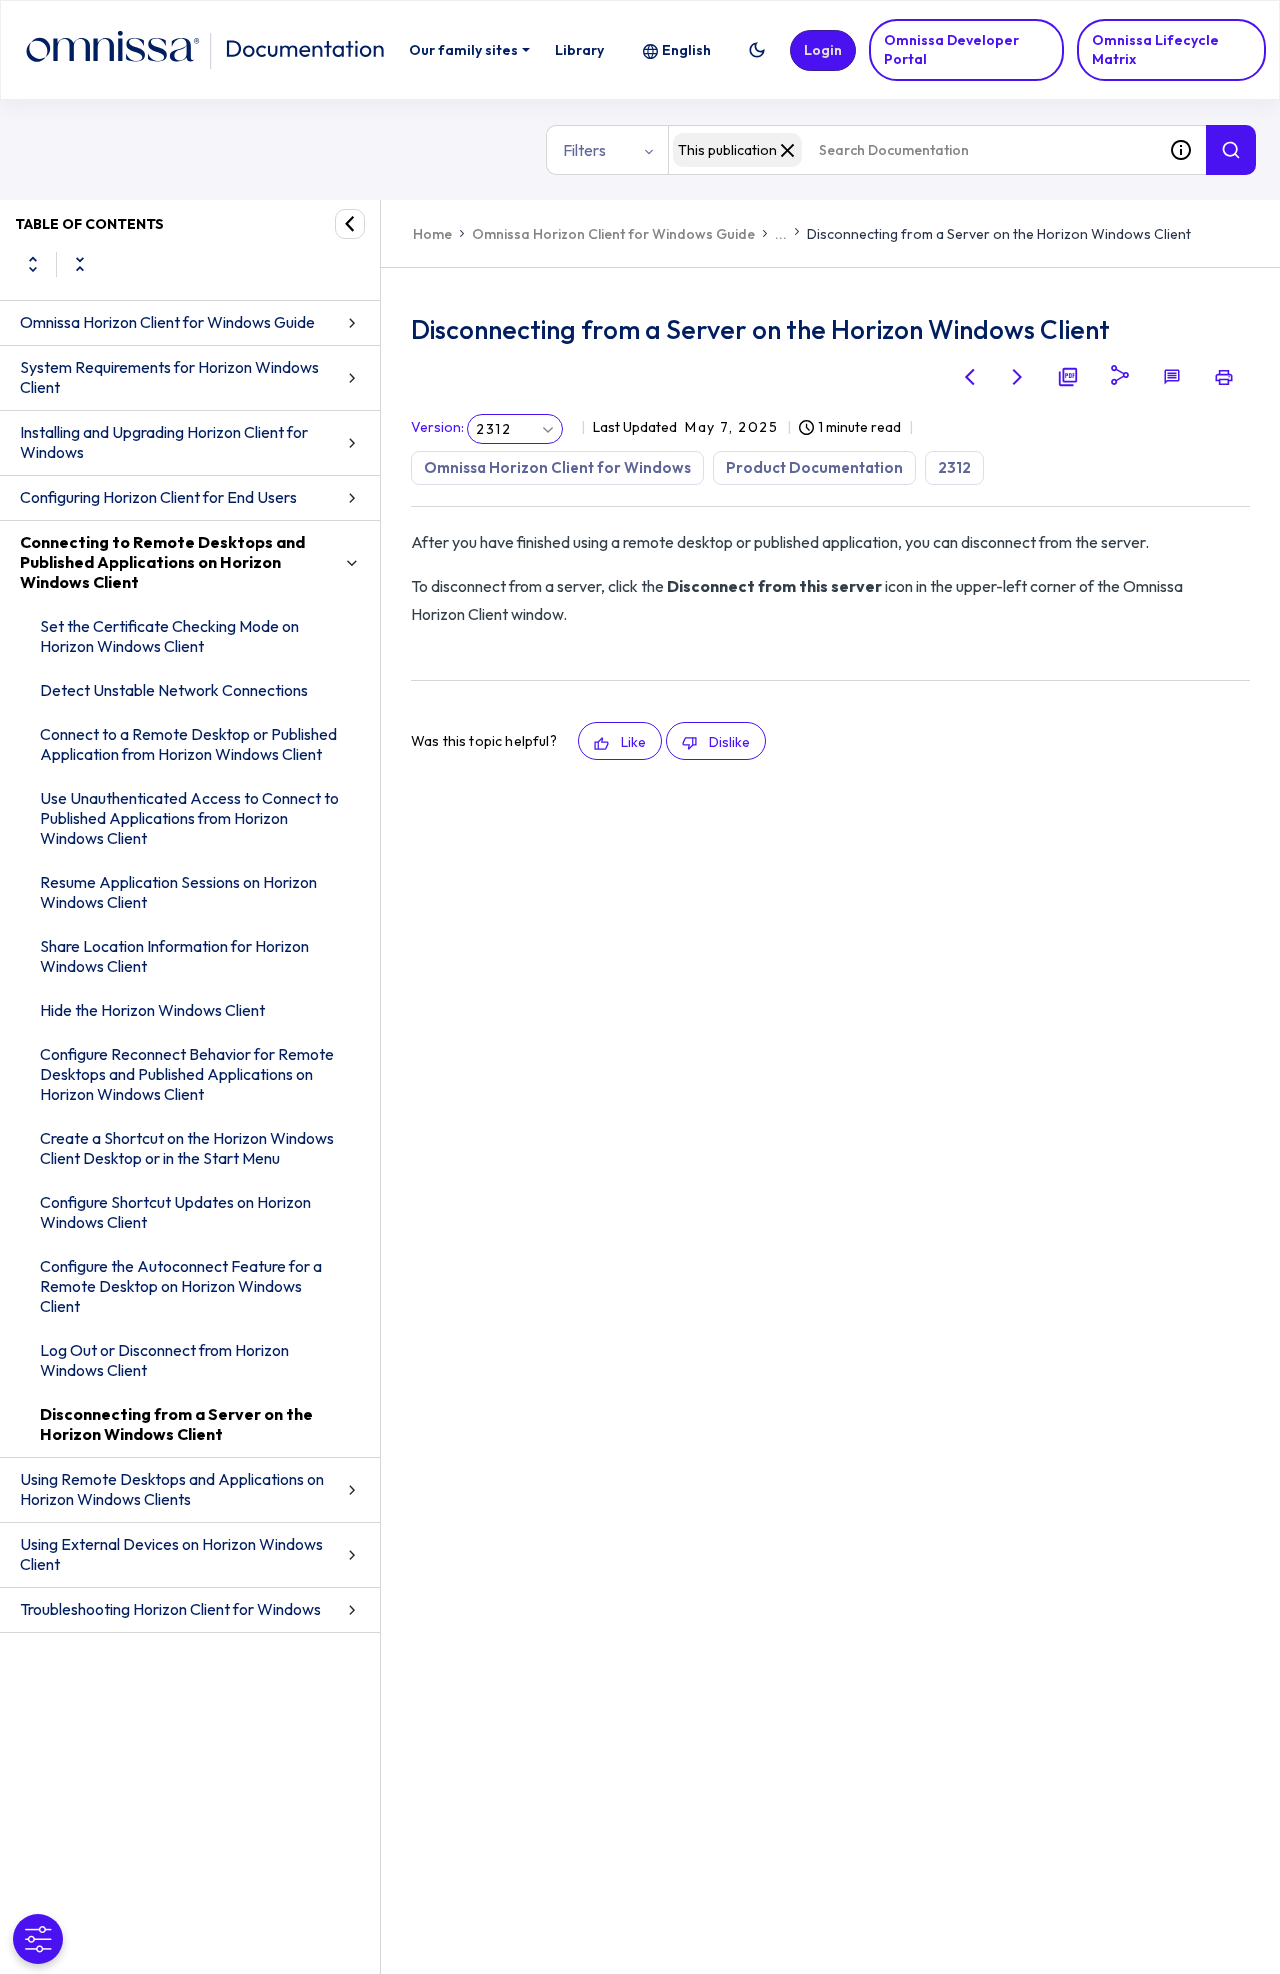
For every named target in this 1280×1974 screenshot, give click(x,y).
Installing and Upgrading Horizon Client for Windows (164, 442)
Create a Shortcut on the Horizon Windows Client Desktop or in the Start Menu (187, 1148)
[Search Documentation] (1231, 150)
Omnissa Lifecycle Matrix (1155, 49)
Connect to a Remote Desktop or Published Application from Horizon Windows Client (188, 744)
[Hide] (350, 224)
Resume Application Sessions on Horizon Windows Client (178, 892)
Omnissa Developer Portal (951, 49)
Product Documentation (814, 467)
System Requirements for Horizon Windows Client (169, 377)
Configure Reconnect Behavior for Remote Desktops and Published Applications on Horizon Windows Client (187, 1074)
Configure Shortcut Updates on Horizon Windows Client (175, 1212)
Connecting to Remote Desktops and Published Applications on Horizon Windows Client (162, 562)
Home (432, 234)
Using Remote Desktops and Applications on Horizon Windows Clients (172, 1489)
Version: (437, 427)
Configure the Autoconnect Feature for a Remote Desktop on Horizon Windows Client (181, 1286)
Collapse (80, 264)
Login (823, 50)
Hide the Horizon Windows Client (152, 1010)
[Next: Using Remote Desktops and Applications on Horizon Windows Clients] (1018, 377)
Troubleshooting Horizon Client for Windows (170, 1609)
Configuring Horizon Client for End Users (158, 497)
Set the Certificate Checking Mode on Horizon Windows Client (169, 636)
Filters (584, 150)
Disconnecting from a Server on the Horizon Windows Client (176, 1424)
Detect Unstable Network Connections (174, 690)
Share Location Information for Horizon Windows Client (174, 956)
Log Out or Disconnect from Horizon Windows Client (164, 1360)
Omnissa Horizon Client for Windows (557, 467)
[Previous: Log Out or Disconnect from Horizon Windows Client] (970, 377)
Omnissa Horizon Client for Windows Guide (167, 322)
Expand (33, 264)
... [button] (781, 234)
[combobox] (912, 150)
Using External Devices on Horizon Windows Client (171, 1554)
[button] (757, 50)
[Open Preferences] (38, 1939)
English (686, 50)
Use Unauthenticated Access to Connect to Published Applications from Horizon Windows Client (189, 818)
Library (579, 50)
